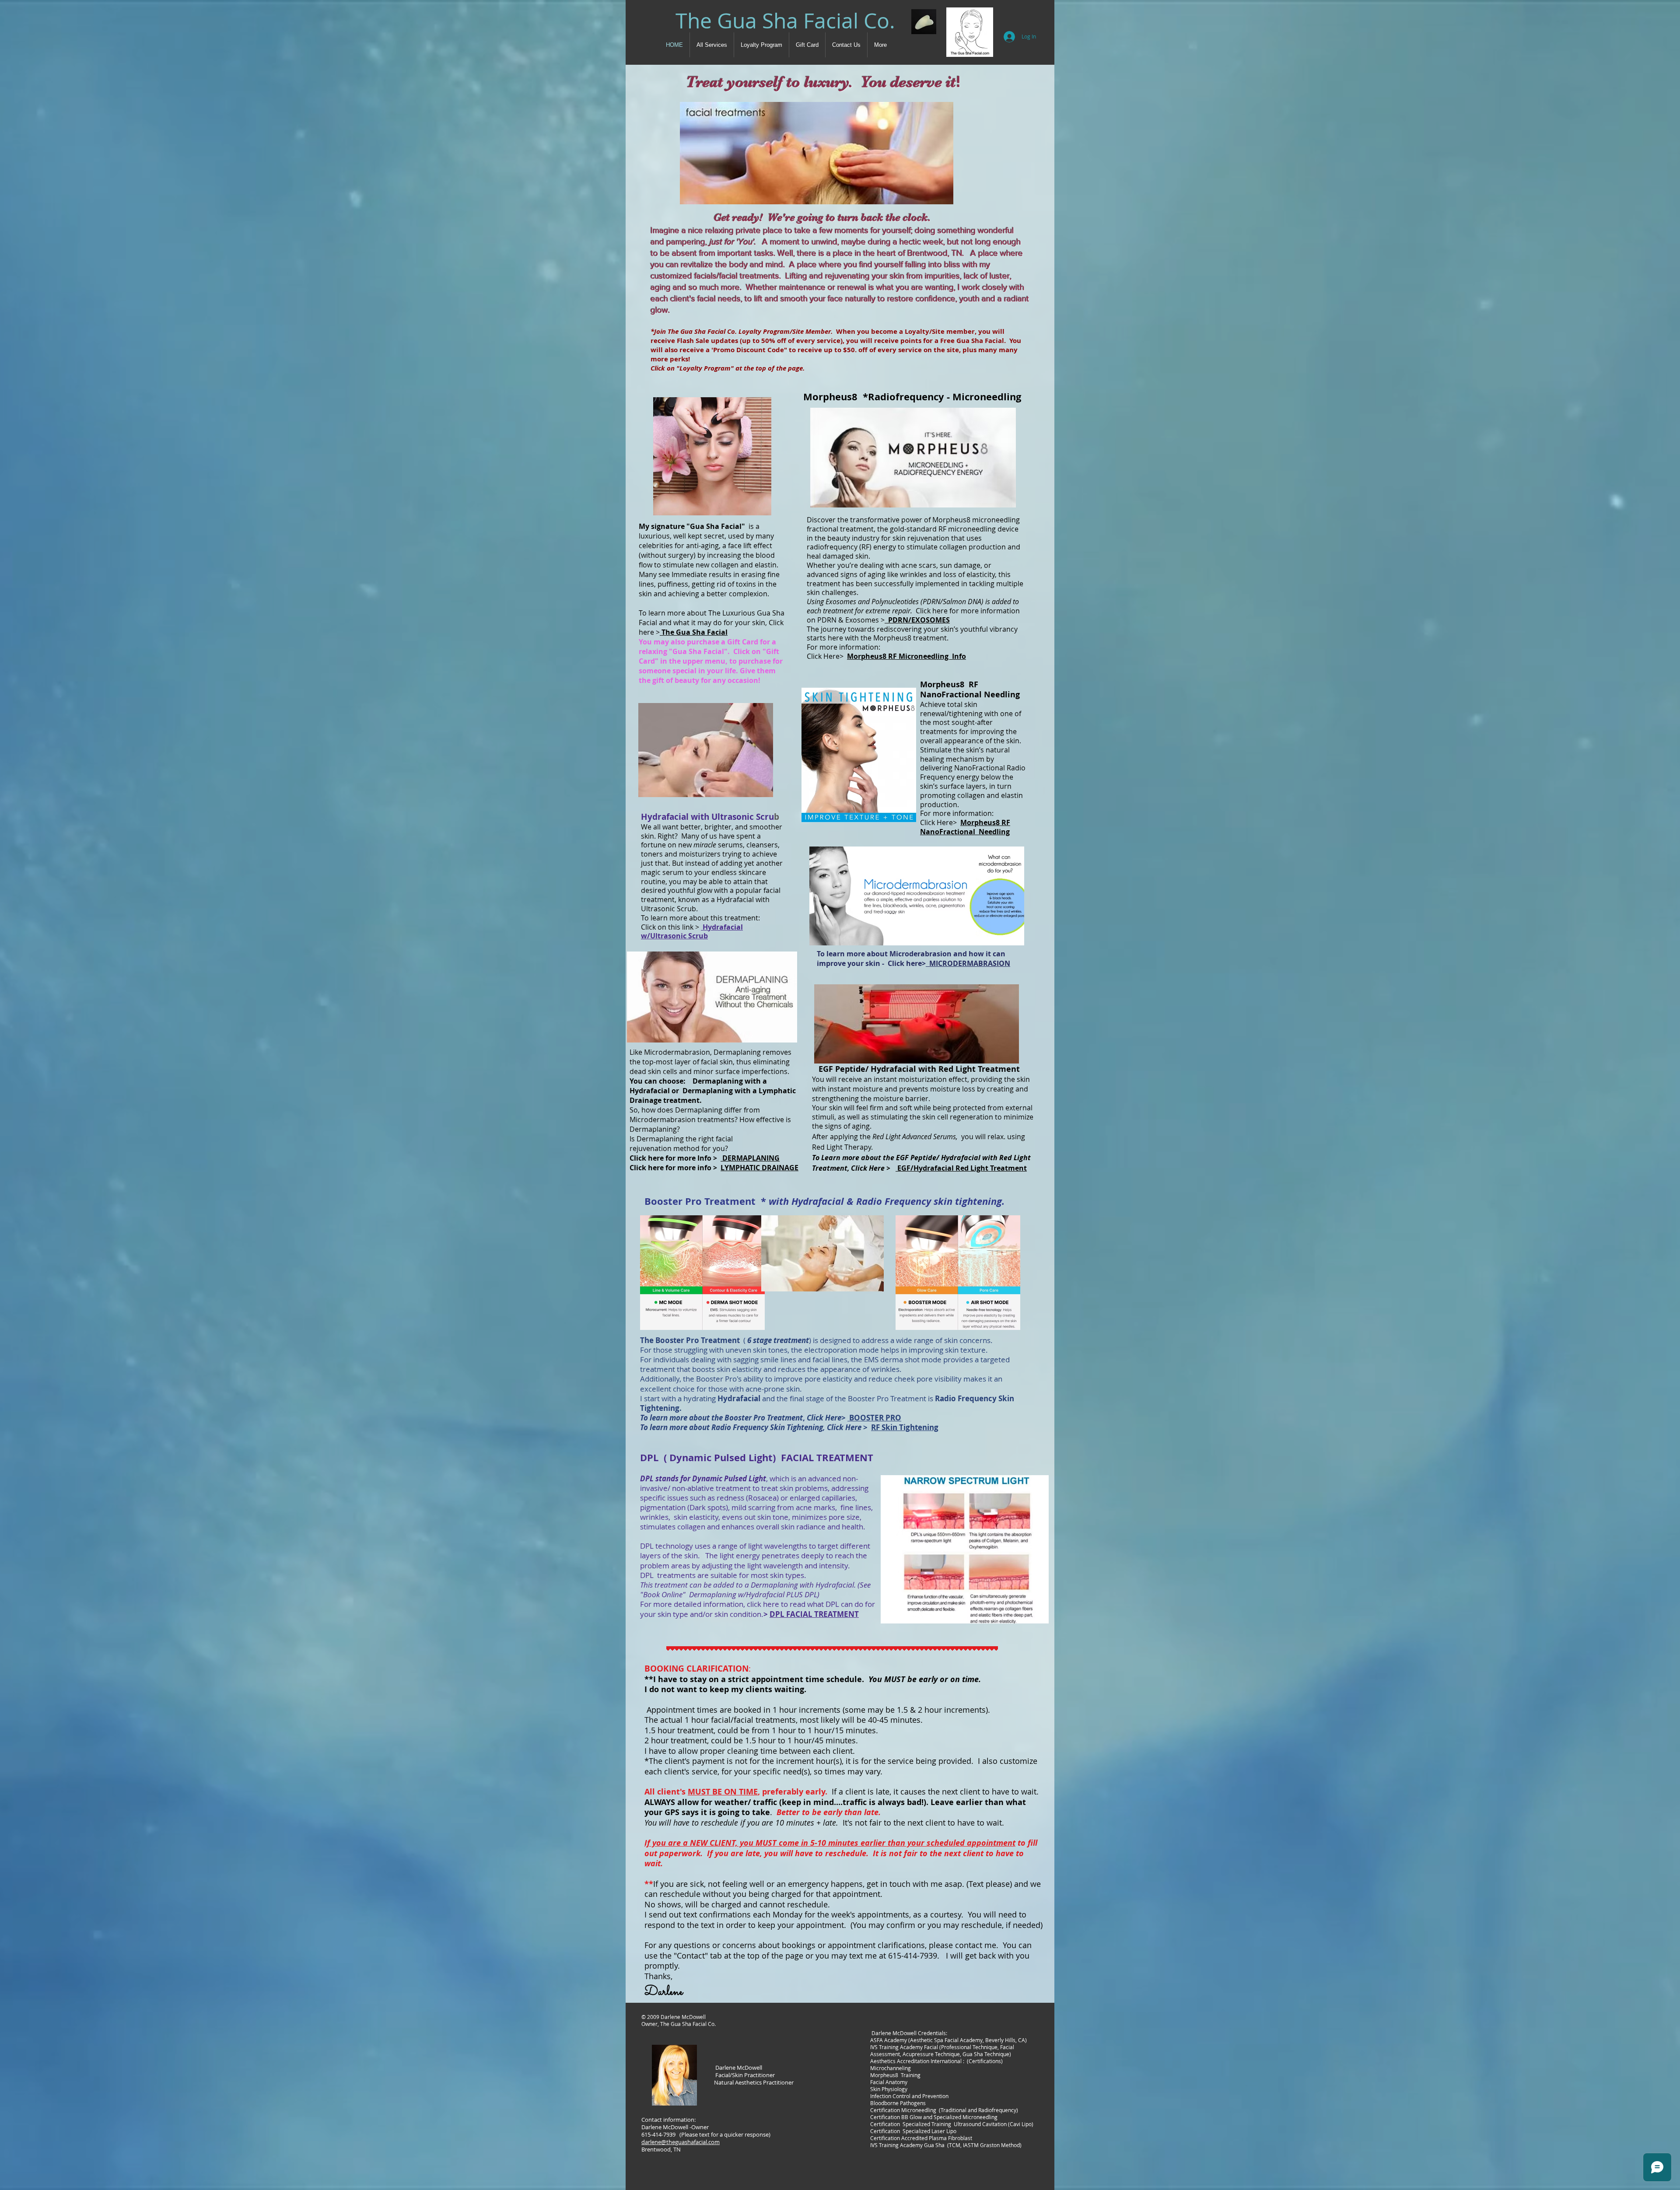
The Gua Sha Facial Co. (785, 21)
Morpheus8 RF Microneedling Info (906, 656)
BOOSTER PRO (874, 1418)
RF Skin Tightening (905, 1427)
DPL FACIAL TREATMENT (814, 1614)
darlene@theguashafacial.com (681, 2142)
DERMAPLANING (750, 1158)
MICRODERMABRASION (968, 963)
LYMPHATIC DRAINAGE (759, 1168)
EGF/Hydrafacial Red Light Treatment (961, 1168)
